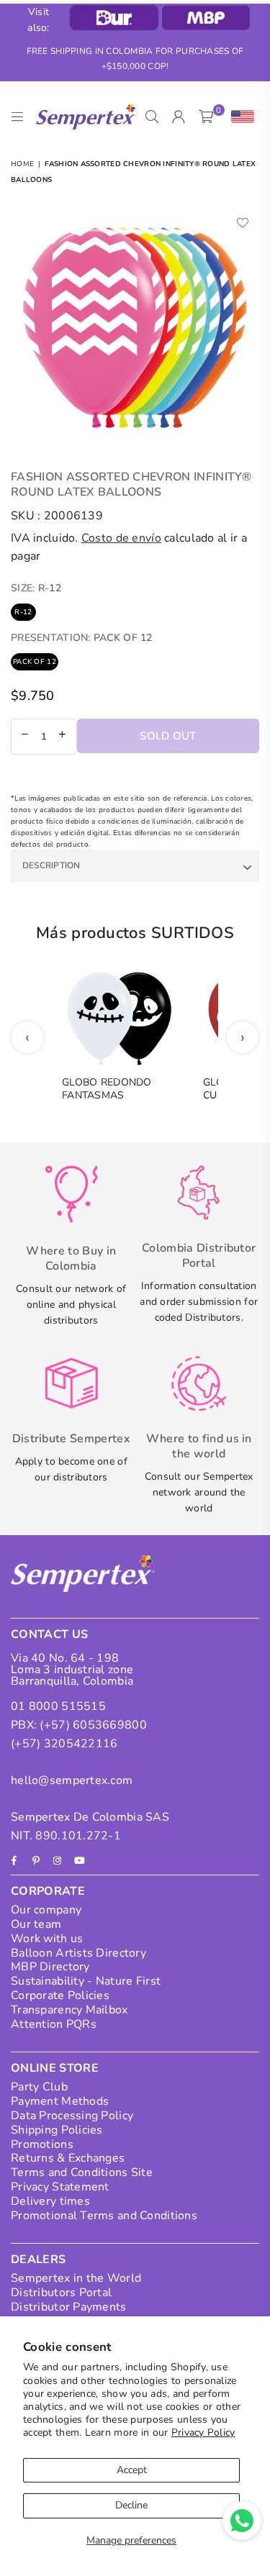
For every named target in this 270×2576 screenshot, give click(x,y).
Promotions (42, 2144)
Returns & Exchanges (68, 2158)
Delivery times (50, 2201)
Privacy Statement (60, 2187)
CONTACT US (49, 1634)
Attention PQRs (54, 2024)
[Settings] (239, 117)
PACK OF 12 (35, 662)
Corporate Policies (60, 1995)
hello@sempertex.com (72, 1780)
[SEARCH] (152, 117)
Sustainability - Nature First (86, 1981)
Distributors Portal (61, 2293)
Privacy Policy (203, 2432)
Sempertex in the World (76, 2278)
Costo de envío (121, 538)
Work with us (47, 1939)
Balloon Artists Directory (78, 1953)
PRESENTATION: (82, 638)
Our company (46, 1910)
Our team (36, 1924)
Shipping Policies (57, 2130)
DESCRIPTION (51, 865)
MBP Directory (50, 1967)
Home (22, 164)
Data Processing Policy (72, 2116)
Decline (131, 2505)
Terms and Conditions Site (82, 2172)
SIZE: (36, 588)
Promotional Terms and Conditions (104, 2216)
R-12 (23, 612)
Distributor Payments (69, 2307)
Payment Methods (60, 2101)
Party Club (39, 2087)
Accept (132, 2470)
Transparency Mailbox (69, 2010)
